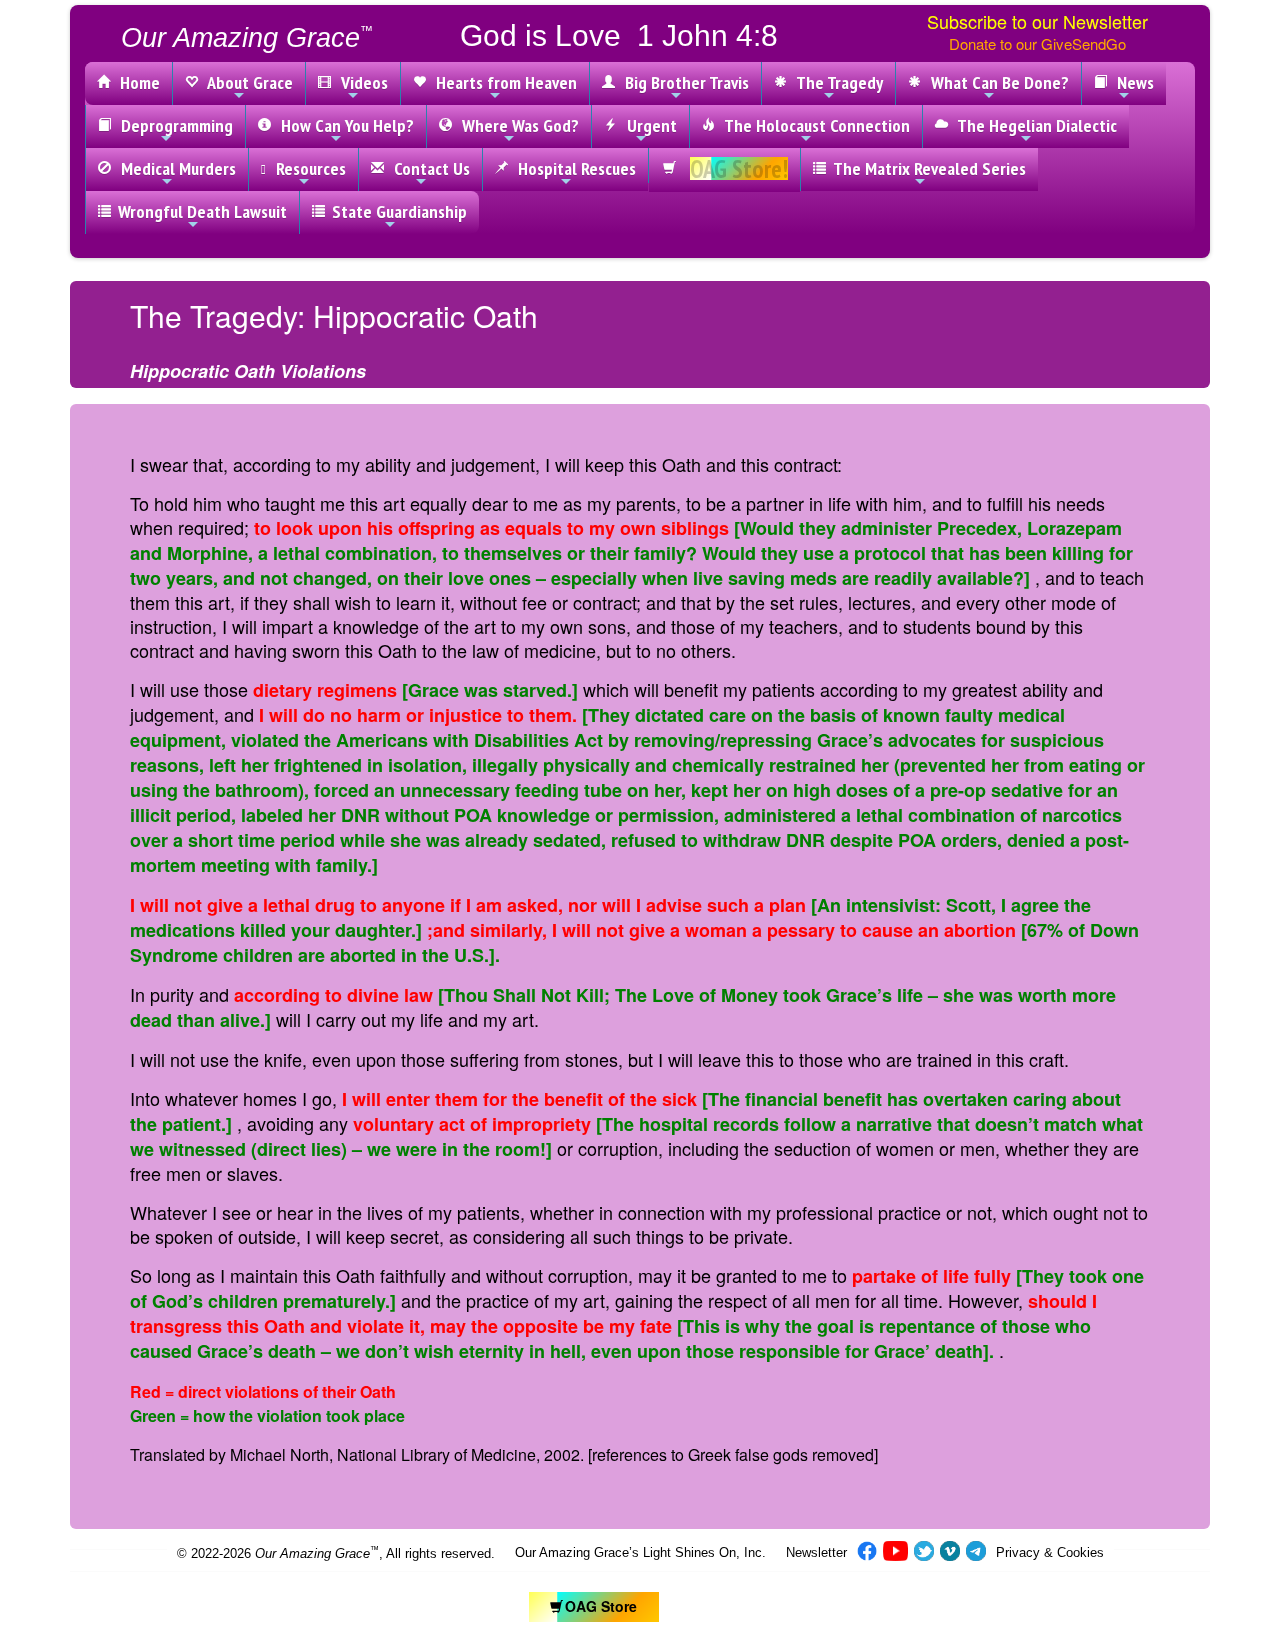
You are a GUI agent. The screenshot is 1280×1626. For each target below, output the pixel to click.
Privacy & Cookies (1050, 1552)
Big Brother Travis (683, 82)
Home (136, 82)
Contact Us (428, 168)
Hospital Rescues (573, 168)
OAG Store (601, 1606)
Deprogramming (173, 125)
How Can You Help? (343, 125)
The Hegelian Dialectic (1033, 125)
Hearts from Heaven (502, 82)
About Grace (246, 82)
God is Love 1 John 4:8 (619, 35)
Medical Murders (174, 168)
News (1131, 82)
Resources (307, 168)
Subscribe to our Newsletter (1037, 21)
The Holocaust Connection (813, 125)
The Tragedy (836, 82)
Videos (360, 82)
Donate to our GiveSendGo (1037, 43)
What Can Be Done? (996, 82)
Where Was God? (516, 125)
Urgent (648, 125)
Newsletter (816, 1552)
